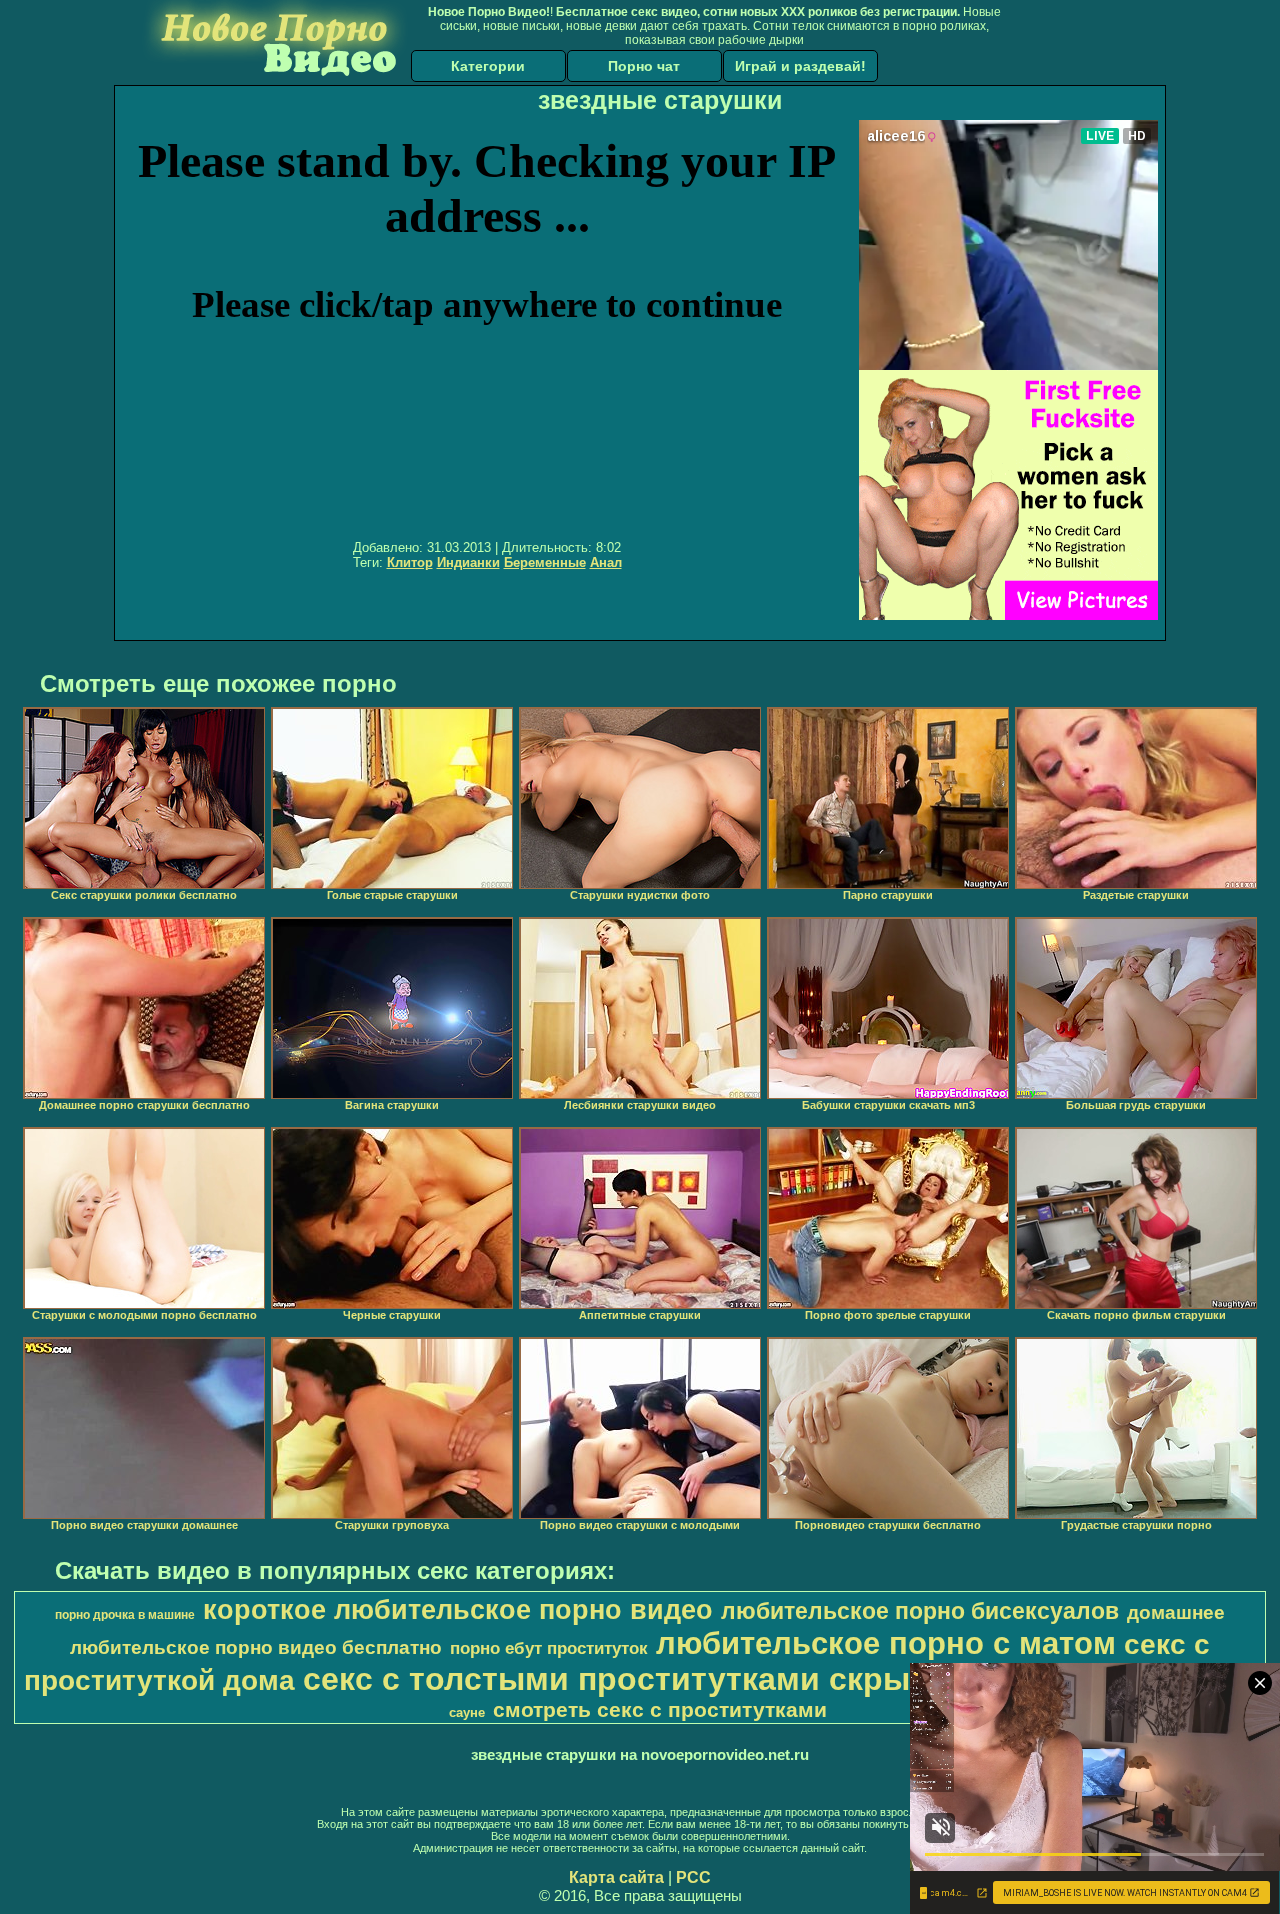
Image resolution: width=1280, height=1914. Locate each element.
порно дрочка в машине (125, 1615)
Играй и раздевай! (800, 66)
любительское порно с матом (886, 1643)
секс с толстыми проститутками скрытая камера (694, 1679)
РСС (693, 1877)
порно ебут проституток (549, 1648)
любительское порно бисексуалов (920, 1611)
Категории (488, 66)
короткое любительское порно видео (458, 1610)
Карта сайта (616, 1877)
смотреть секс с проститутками (660, 1710)
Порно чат (644, 66)
